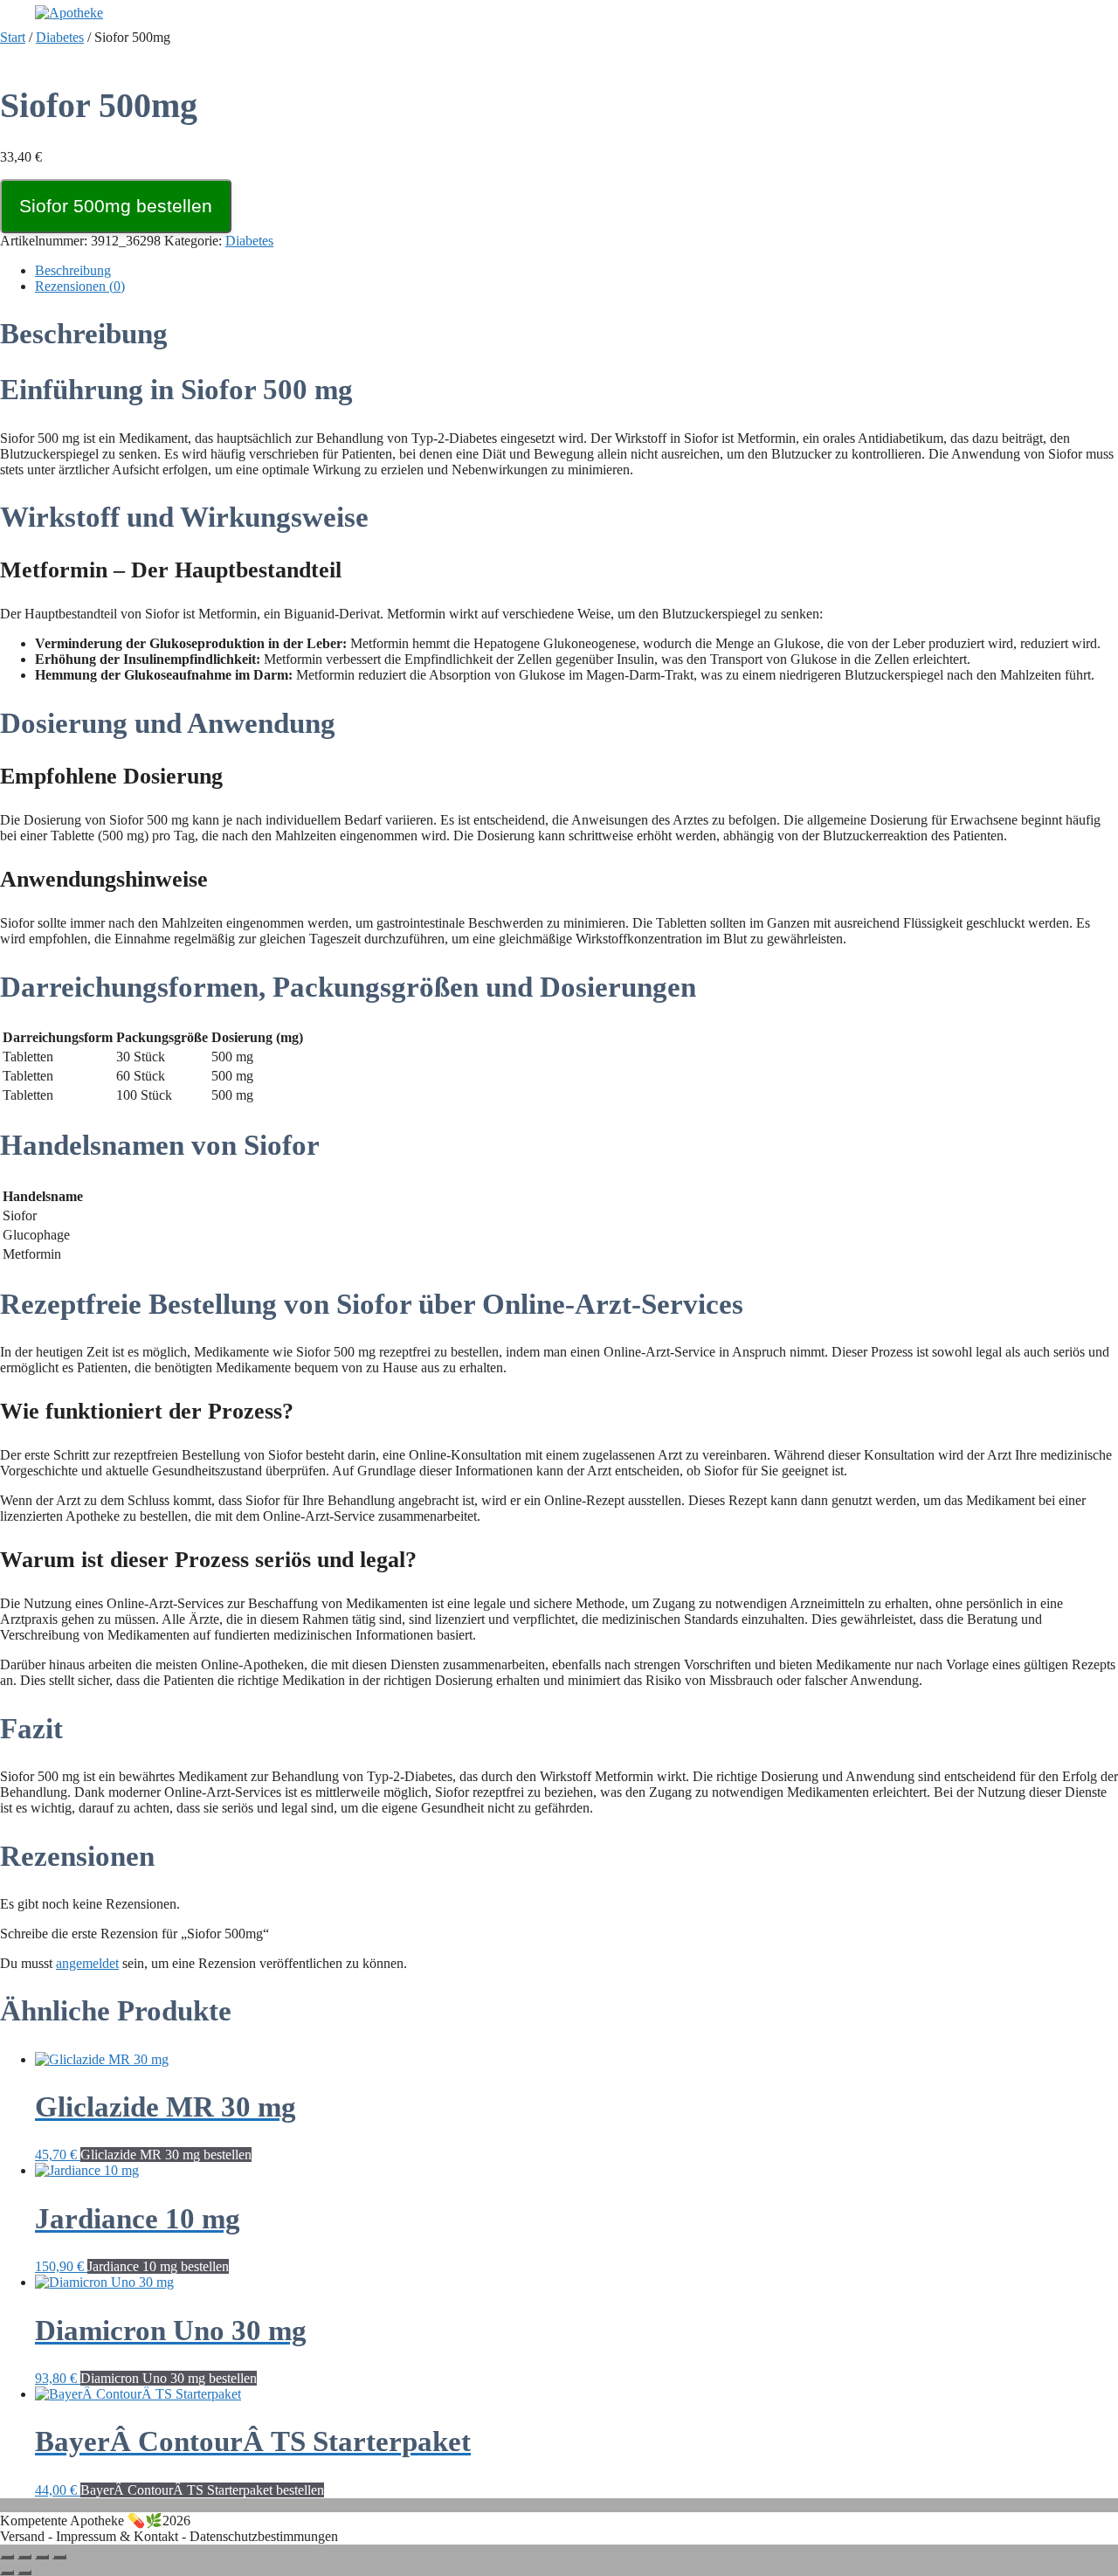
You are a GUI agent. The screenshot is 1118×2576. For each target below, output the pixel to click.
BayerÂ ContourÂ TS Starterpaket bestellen (202, 2490)
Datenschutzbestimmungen (264, 2536)
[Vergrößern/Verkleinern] (7, 2557)
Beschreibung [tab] (73, 270)
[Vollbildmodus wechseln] (24, 2557)
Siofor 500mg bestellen (116, 206)
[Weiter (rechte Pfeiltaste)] (24, 2573)
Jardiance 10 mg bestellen (158, 2266)
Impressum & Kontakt (117, 2536)
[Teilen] (42, 2557)
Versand (22, 2536)
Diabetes (60, 37)
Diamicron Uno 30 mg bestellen (169, 2378)
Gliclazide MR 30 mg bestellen (166, 2155)
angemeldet (87, 1963)
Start (13, 37)
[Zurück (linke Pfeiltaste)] (7, 2573)
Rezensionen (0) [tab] (80, 286)
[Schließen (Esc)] (59, 2557)
